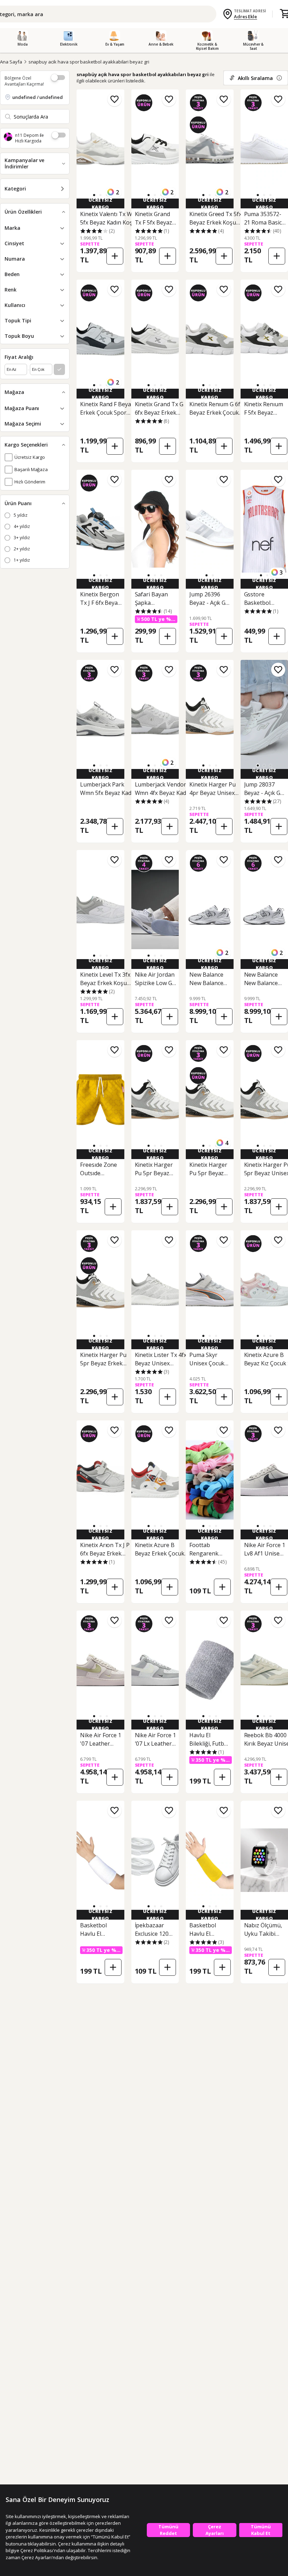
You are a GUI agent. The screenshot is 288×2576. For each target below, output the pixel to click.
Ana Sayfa (11, 62)
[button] (94, 195)
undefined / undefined (38, 97)
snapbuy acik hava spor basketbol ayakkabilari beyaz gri (89, 62)
